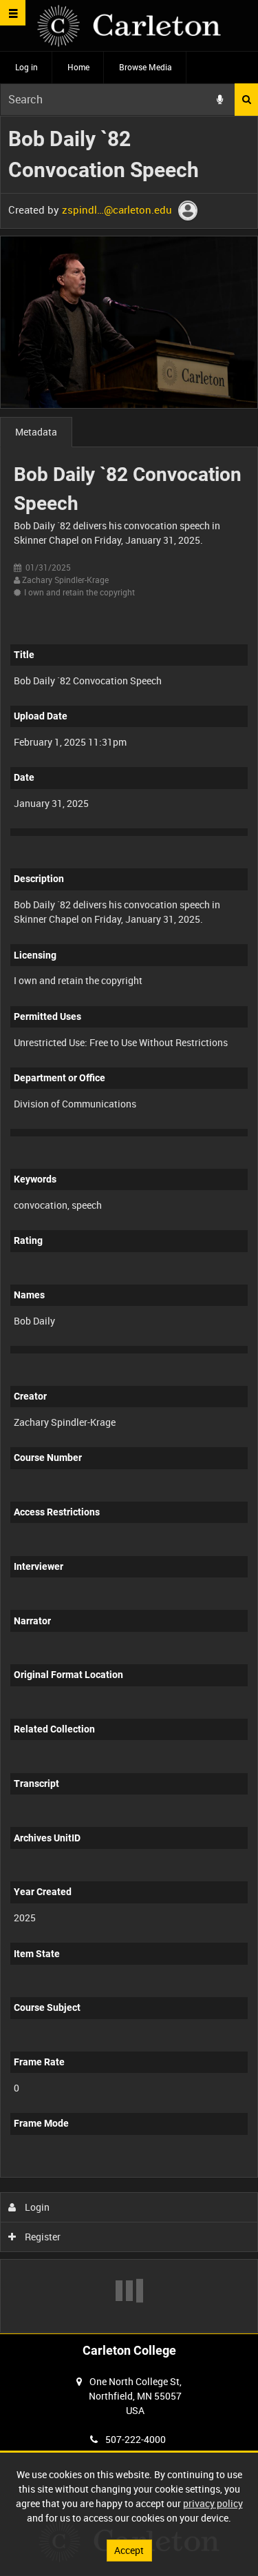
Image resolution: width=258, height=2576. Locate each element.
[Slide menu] (13, 13)
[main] (129, 1225)
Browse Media (146, 67)
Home (78, 67)
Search (246, 100)
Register (42, 2237)
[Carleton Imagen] (129, 26)
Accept (129, 2550)
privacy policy (213, 2503)
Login (36, 2207)
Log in (26, 67)
